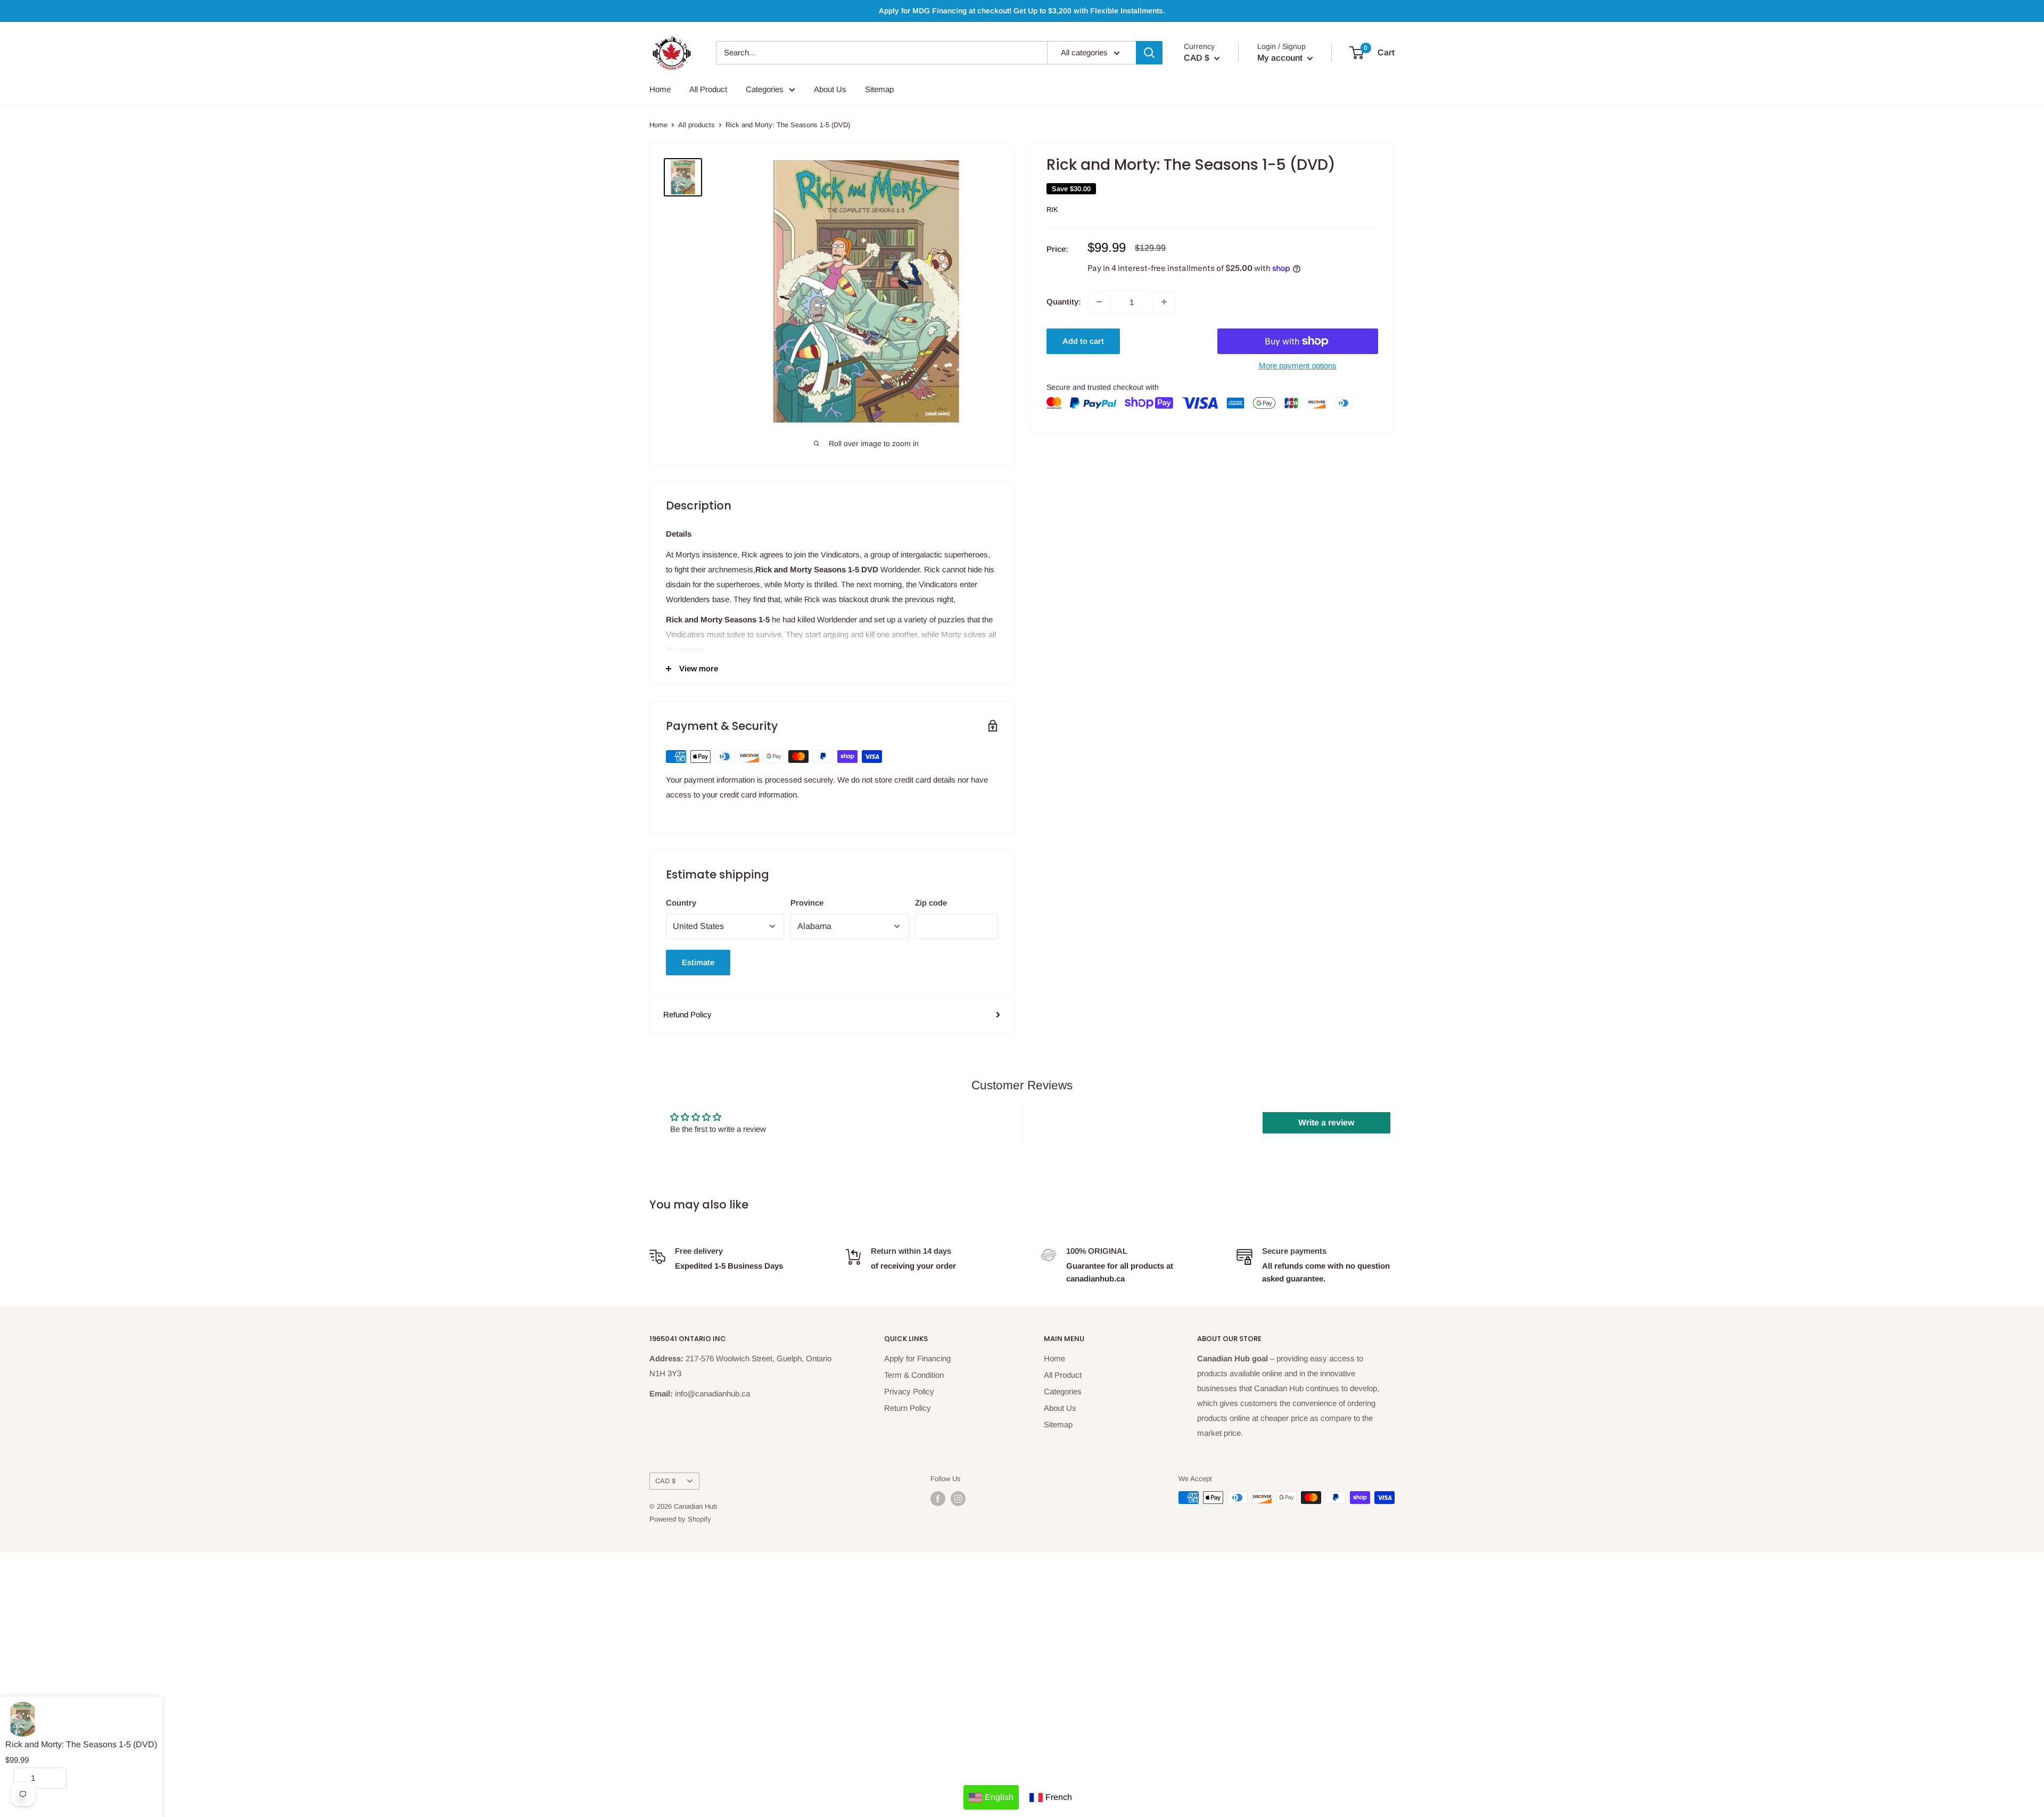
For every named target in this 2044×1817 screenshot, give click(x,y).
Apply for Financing (917, 1358)
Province (807, 903)
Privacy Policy (909, 1391)
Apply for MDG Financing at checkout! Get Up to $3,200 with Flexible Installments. (1022, 11)
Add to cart (1083, 341)
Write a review (1326, 1123)
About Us (830, 89)
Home (660, 89)
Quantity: (1064, 302)
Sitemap (879, 89)
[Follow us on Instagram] (958, 1499)
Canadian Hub (695, 1506)
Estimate (698, 962)
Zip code (931, 903)
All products (697, 125)
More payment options (1298, 365)
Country (681, 903)
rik (1052, 209)
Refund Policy (687, 1014)
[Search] (1149, 53)
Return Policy (908, 1408)
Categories (765, 89)
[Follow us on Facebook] (938, 1499)
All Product (708, 89)
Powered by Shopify (680, 1519)
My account (1281, 58)
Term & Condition (914, 1375)
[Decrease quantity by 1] (1099, 302)
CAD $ (665, 1481)
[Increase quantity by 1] (1164, 302)
